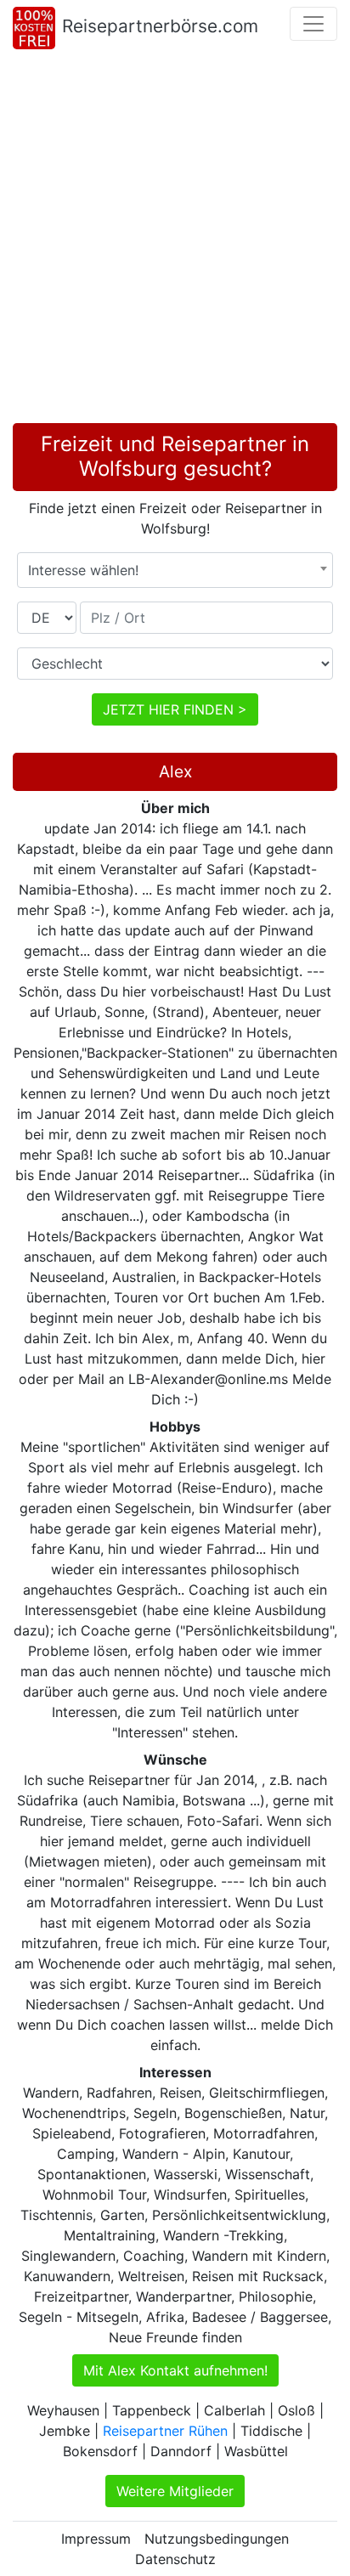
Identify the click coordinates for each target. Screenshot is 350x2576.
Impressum (96, 2539)
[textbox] (175, 570)
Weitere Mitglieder (175, 2491)
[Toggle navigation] (313, 24)
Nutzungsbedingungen (217, 2539)
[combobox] (175, 570)
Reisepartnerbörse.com (160, 26)
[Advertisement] (175, 240)
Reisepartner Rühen (165, 2431)
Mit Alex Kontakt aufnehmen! (175, 2370)
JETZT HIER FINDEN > (175, 709)
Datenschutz (175, 2559)
